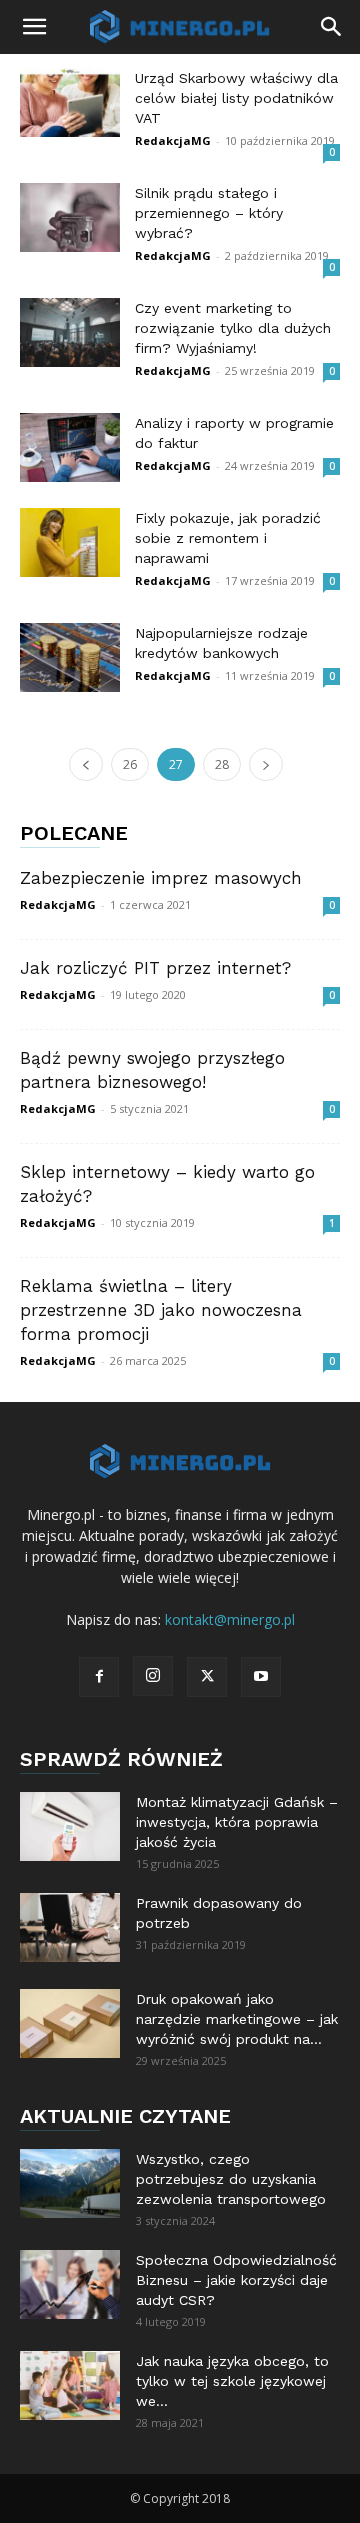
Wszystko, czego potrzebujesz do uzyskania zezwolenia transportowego (231, 2179)
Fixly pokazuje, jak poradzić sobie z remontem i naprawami (228, 538)
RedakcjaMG (173, 140)
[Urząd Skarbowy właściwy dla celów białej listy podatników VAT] (70, 102)
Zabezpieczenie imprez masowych (161, 878)
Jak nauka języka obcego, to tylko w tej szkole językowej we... (232, 2381)
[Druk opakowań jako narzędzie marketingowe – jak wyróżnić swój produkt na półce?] (70, 2023)
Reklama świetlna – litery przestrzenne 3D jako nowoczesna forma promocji (161, 1310)
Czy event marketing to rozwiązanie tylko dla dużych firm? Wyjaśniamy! (233, 328)
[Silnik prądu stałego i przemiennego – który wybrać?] (70, 217)
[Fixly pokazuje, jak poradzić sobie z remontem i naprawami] (70, 542)
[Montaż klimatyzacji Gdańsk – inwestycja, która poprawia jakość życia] (70, 1826)
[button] (34, 27)
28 (222, 764)
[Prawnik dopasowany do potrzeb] (70, 1927)
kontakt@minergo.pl (230, 1619)
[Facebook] (99, 1677)
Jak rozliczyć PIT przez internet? (155, 968)
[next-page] (266, 764)
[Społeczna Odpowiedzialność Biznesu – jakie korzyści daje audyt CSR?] (70, 2284)
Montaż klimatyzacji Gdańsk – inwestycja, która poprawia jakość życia (237, 1822)
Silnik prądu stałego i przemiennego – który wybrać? (209, 213)
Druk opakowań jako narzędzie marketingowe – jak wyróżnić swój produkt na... (237, 2019)
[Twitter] (207, 1677)
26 (130, 764)
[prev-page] (86, 764)
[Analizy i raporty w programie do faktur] (70, 447)
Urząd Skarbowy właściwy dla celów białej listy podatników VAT (236, 98)
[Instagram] (153, 1676)
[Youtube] (261, 1677)
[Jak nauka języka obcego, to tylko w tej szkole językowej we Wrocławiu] (70, 2385)
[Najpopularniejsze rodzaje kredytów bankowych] (70, 657)
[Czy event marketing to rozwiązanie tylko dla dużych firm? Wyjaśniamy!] (70, 332)
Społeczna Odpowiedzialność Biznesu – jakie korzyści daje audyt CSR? (236, 2280)
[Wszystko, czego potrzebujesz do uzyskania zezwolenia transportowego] (70, 2183)
